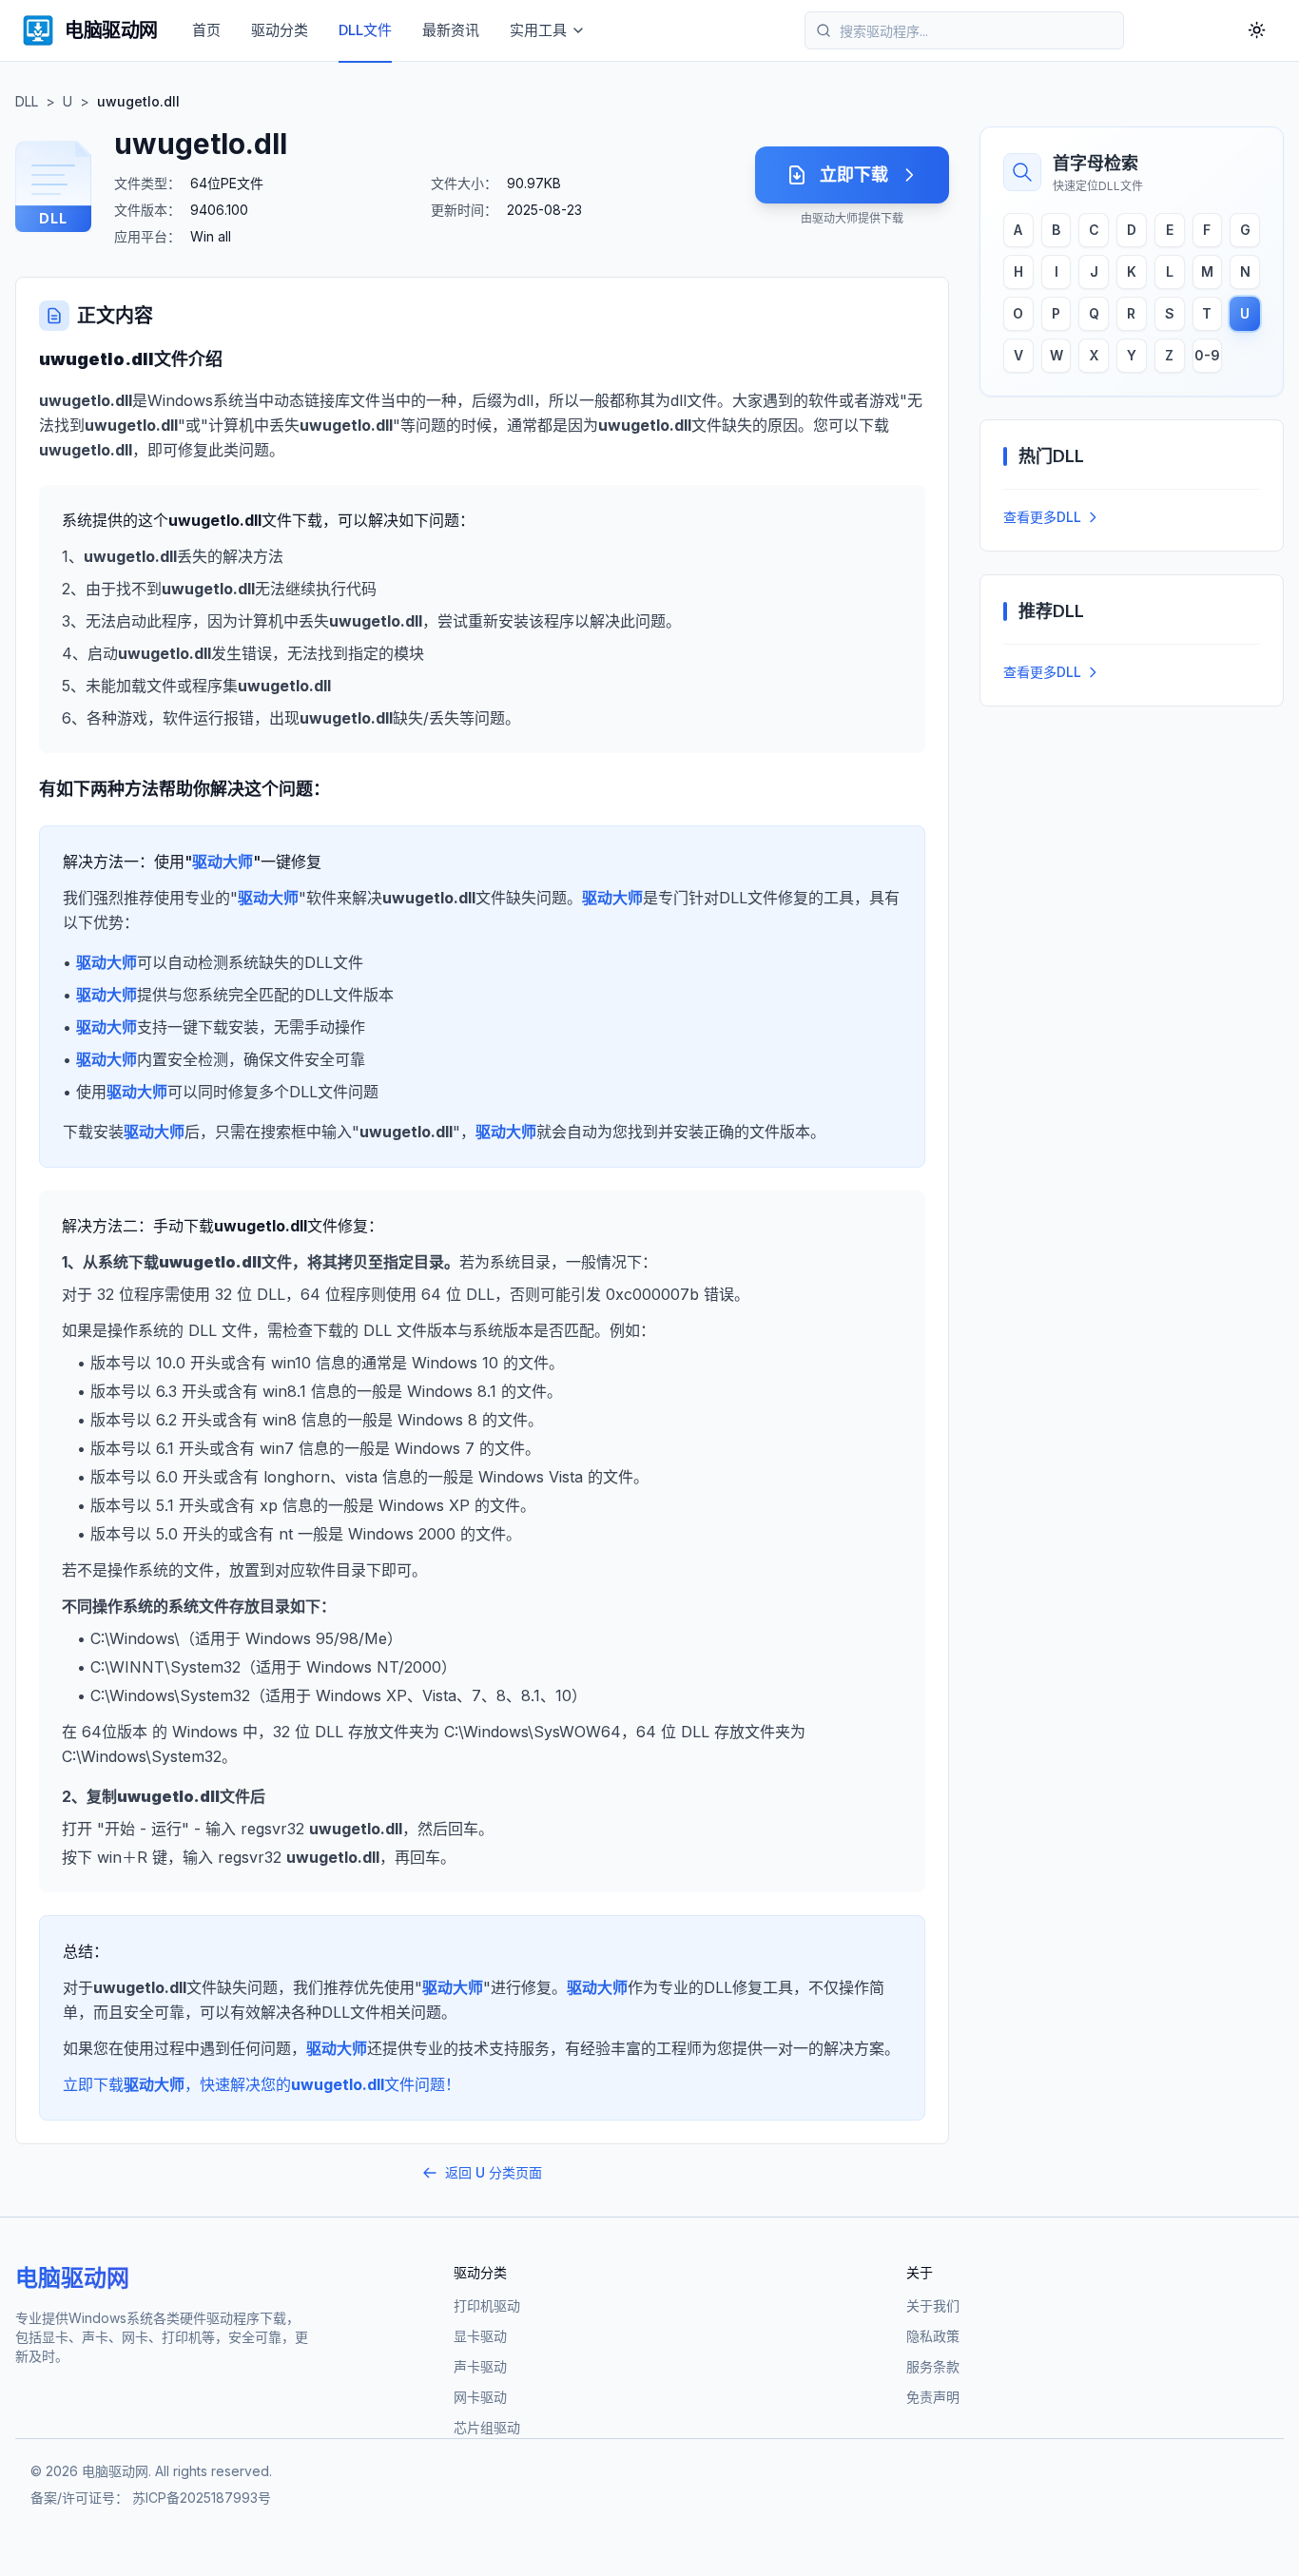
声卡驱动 (480, 2366)
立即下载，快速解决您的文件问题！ (262, 2084)
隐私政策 (933, 2336)
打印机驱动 (487, 2305)
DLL (27, 101)
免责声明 (933, 2397)
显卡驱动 (480, 2336)
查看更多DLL (1042, 517)
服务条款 (933, 2366)
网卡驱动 (480, 2397)
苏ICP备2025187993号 (202, 2498)
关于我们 (933, 2305)
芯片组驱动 (487, 2427)
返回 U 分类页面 (494, 2172)
